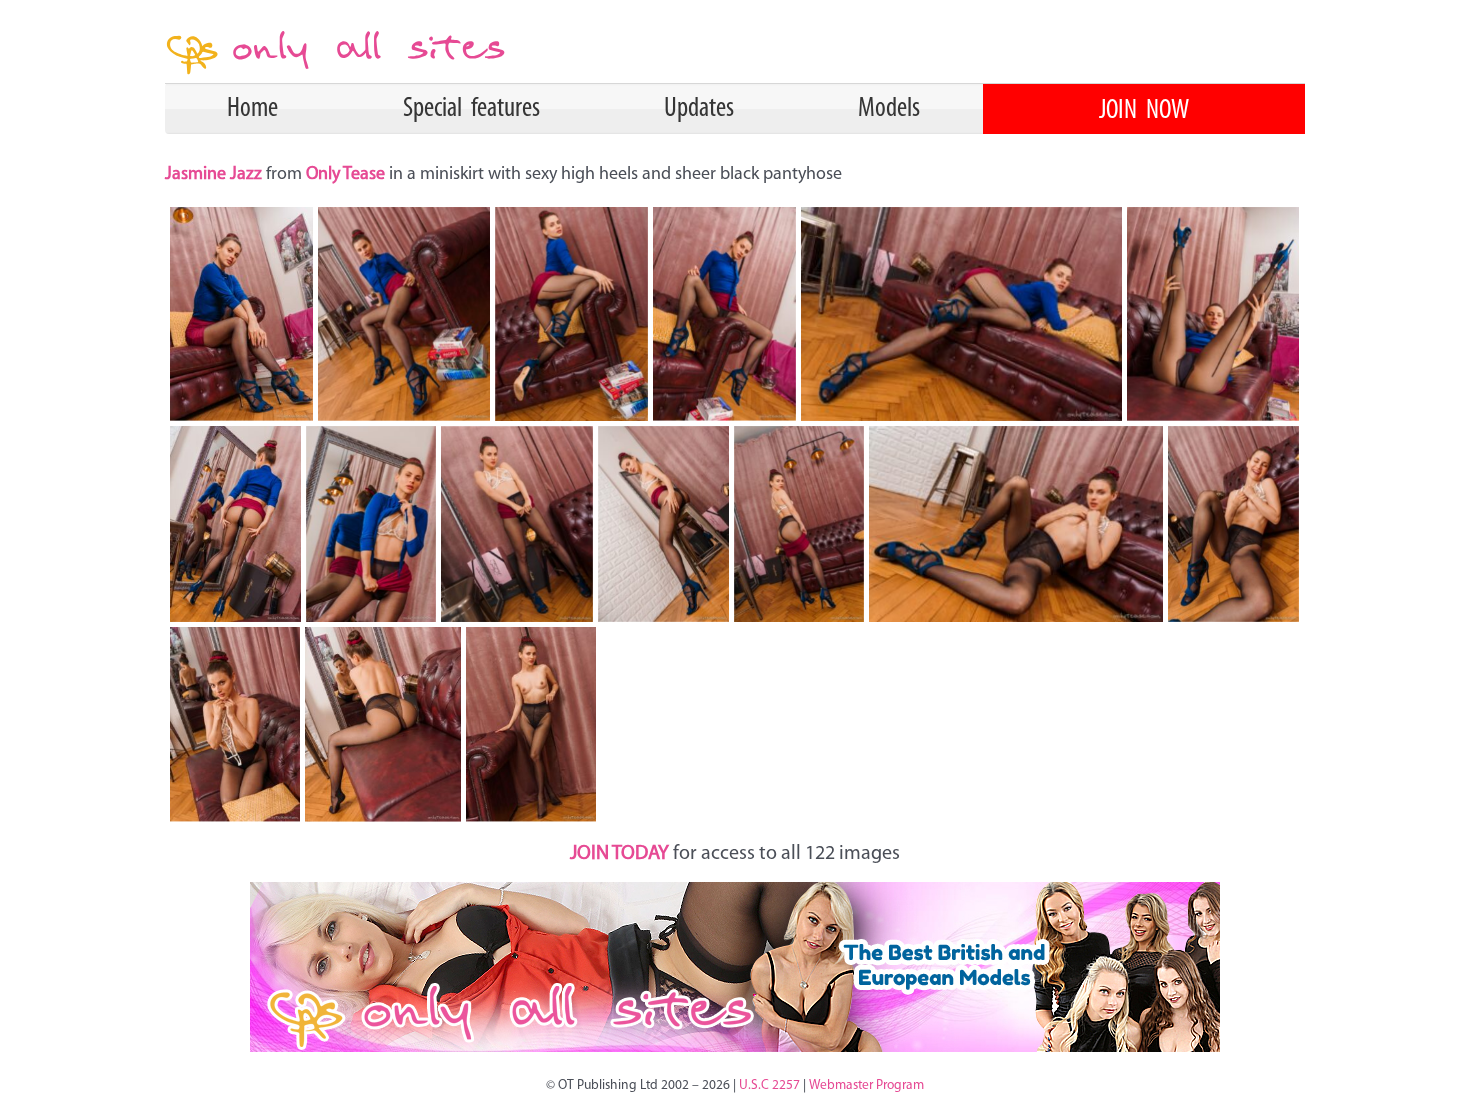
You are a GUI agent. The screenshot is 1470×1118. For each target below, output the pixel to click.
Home (252, 109)
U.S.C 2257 (769, 1085)
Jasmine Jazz (215, 175)
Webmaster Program (866, 1085)
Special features (471, 109)
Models (889, 109)
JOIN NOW (1144, 111)
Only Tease (345, 175)
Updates (699, 109)
